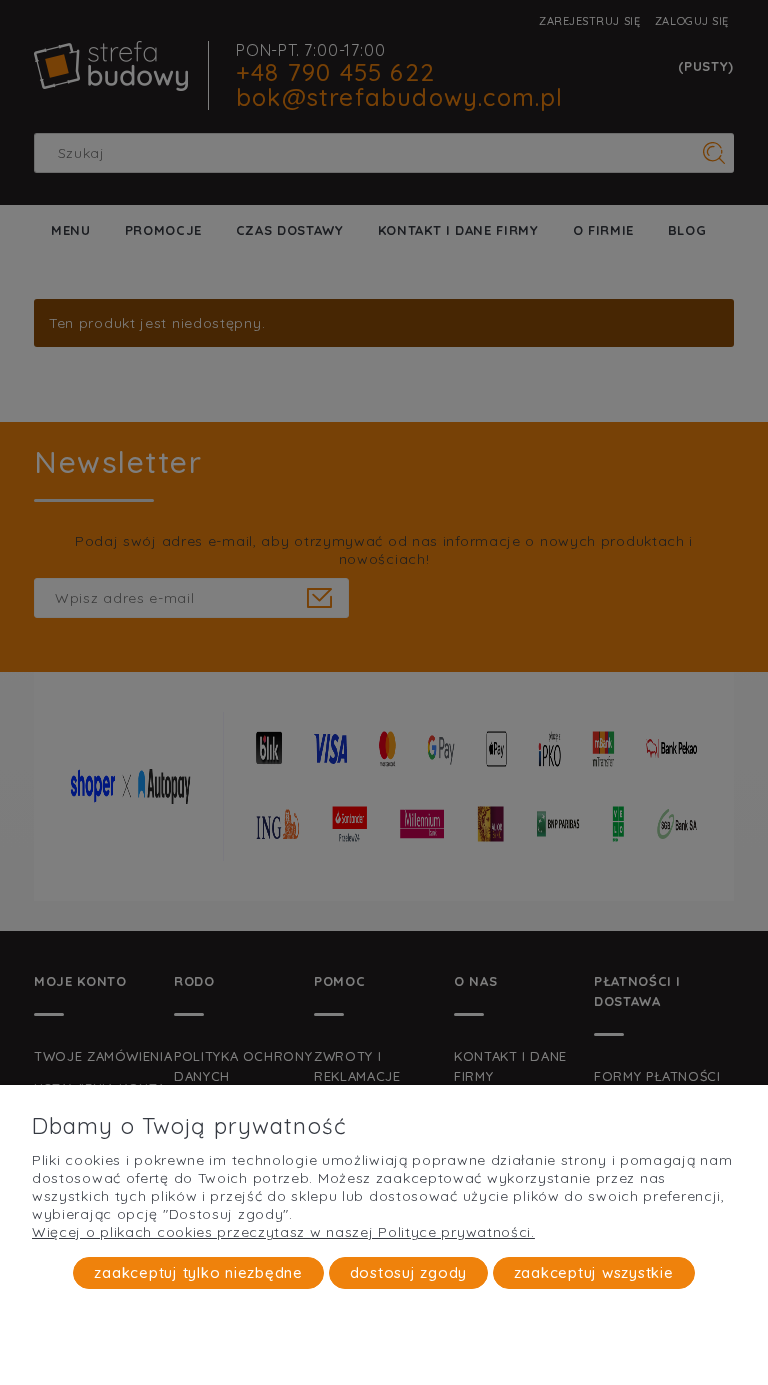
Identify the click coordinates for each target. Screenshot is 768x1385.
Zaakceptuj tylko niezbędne (198, 1272)
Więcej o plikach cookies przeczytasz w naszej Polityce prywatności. (283, 1232)
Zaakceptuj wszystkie (594, 1272)
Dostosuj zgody (409, 1272)
